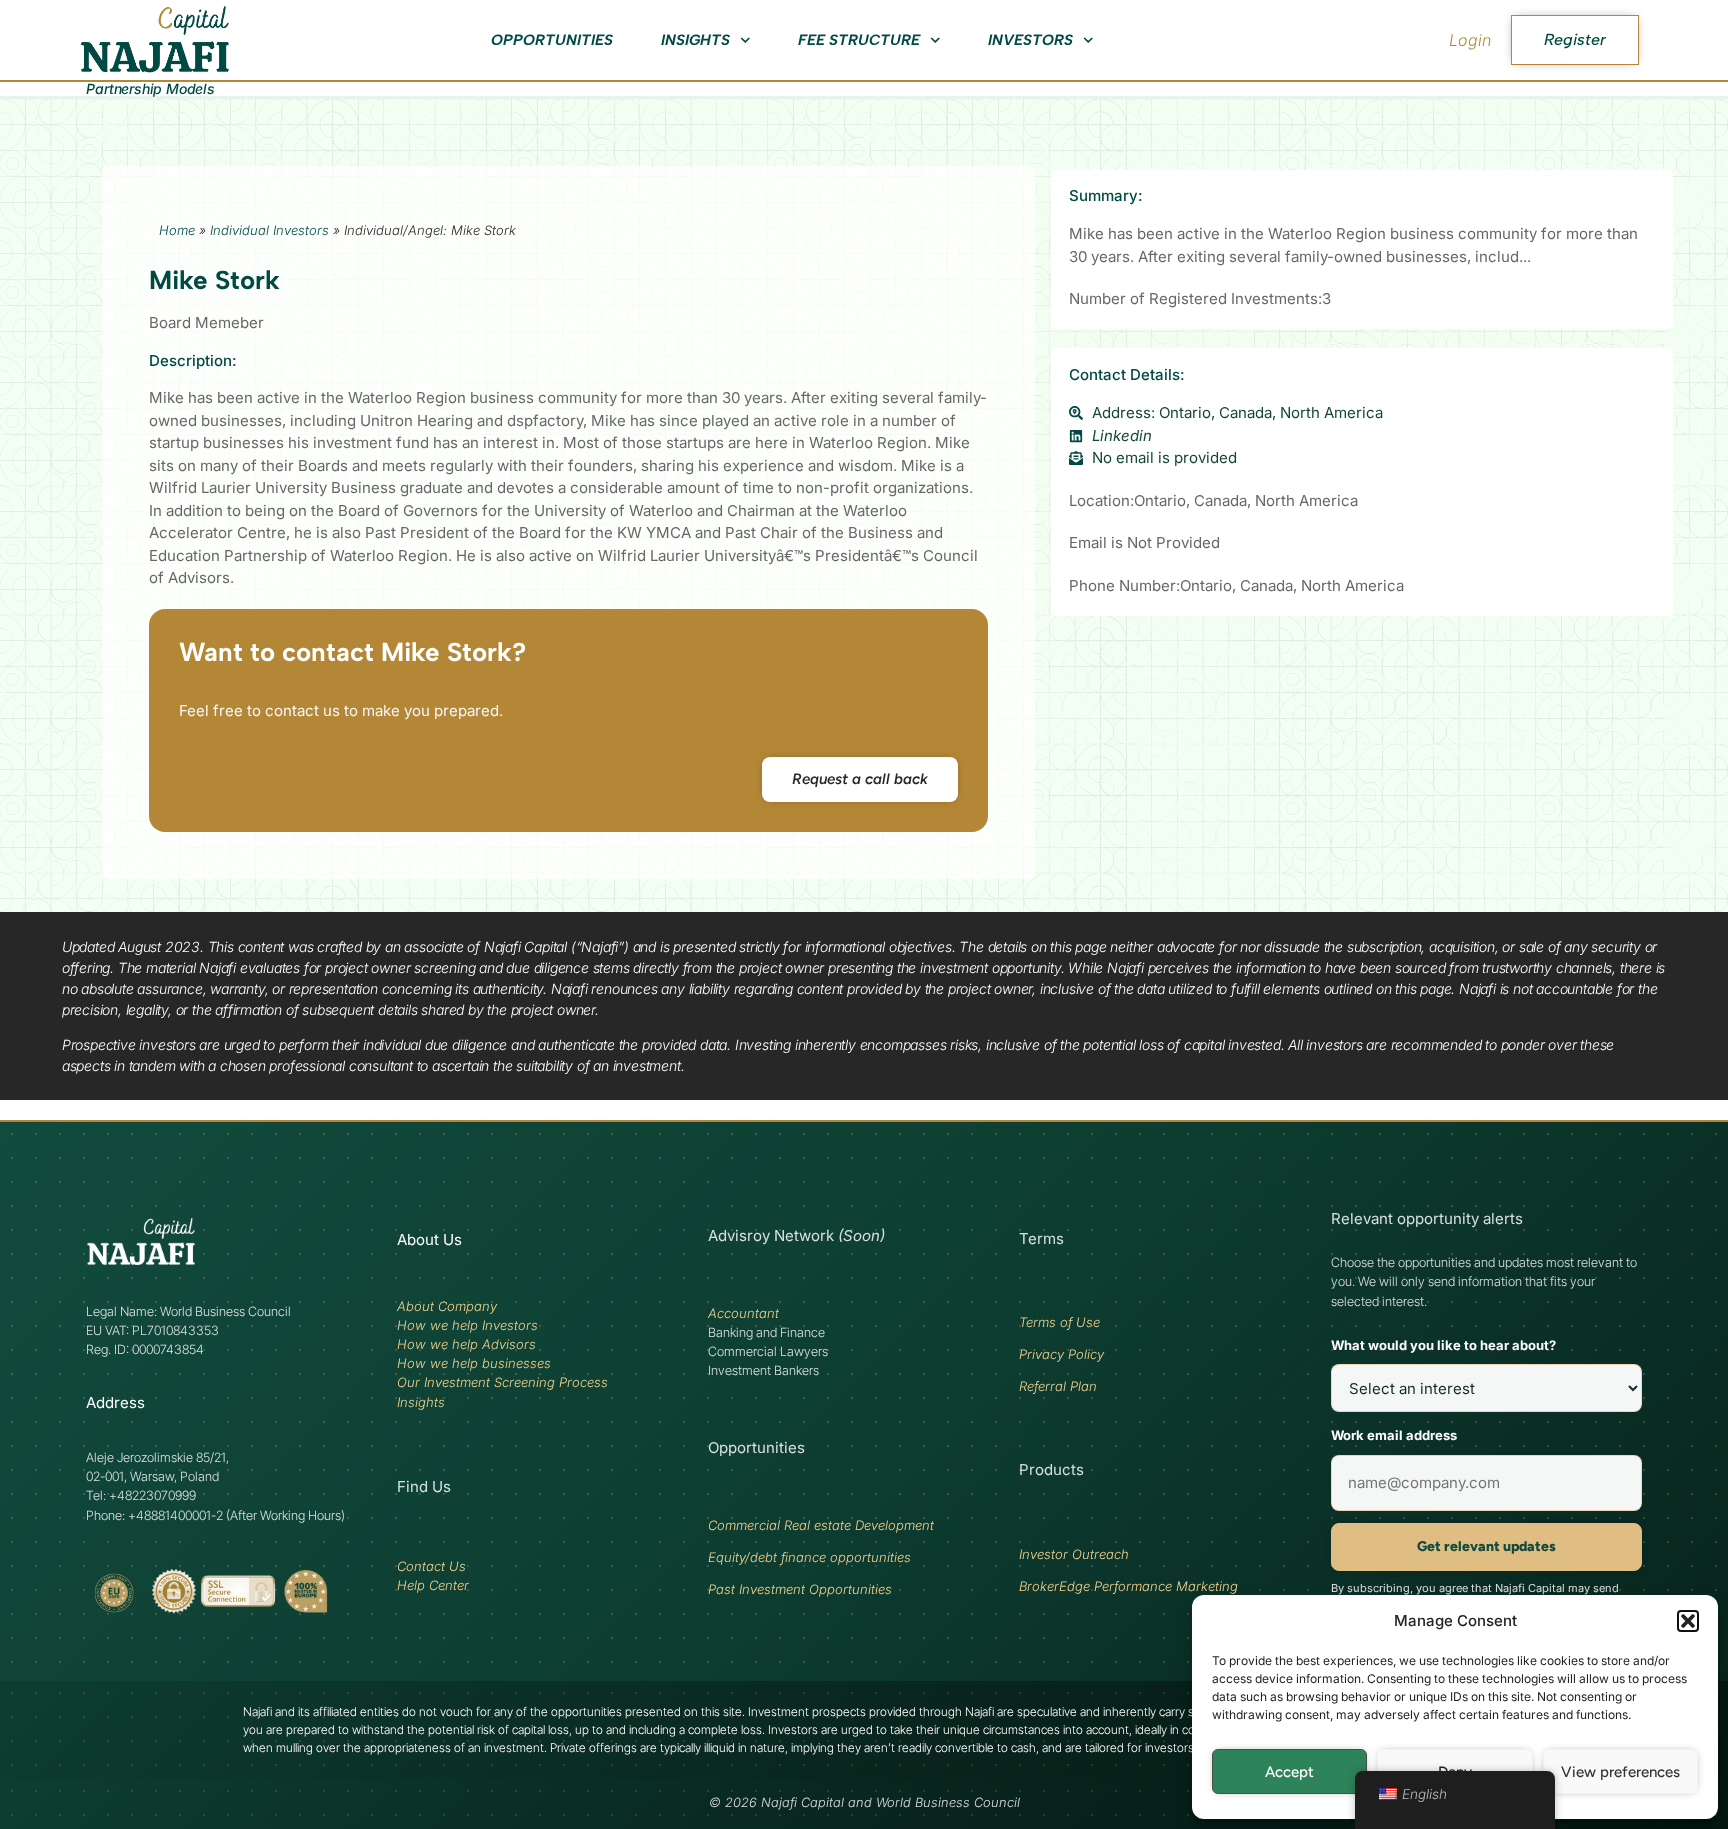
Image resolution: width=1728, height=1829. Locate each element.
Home (177, 230)
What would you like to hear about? (1443, 1345)
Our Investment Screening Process (502, 1382)
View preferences (1620, 1772)
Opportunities (552, 40)
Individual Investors (269, 230)
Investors (1030, 40)
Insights (695, 40)
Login (1470, 40)
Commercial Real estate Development (821, 1525)
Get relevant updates (1486, 1546)
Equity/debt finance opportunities (809, 1557)
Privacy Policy (1061, 1354)
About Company (447, 1306)
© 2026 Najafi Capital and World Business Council (864, 1802)
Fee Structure (859, 40)
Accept (1289, 1772)
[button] (1688, 1621)
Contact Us (431, 1566)
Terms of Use (1059, 1322)
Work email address (1394, 1435)
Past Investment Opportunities (800, 1589)
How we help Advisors (466, 1344)
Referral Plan (1058, 1386)
